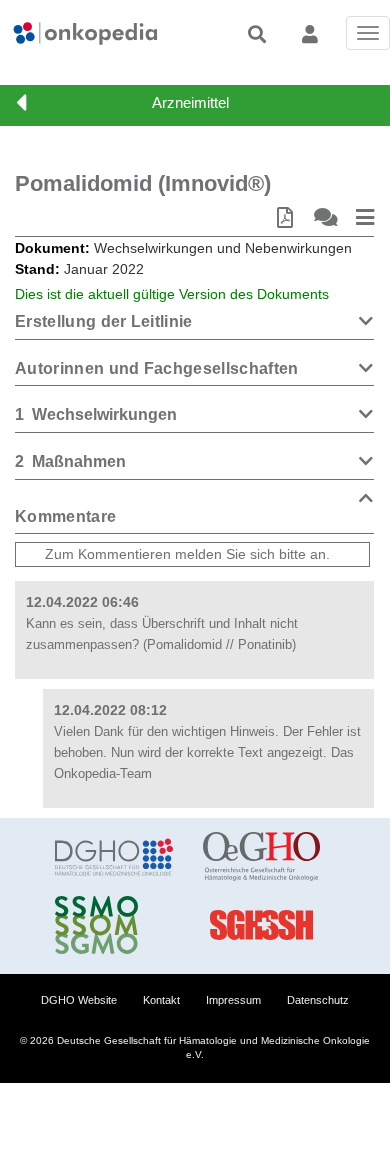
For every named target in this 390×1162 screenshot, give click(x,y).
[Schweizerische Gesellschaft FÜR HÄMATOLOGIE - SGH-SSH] (262, 925)
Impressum (233, 1000)
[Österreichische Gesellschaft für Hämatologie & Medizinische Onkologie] (262, 857)
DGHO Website (79, 1000)
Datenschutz (318, 1000)
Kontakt (161, 1000)
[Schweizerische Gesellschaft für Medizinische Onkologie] (114, 925)
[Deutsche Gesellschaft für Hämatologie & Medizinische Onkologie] (114, 857)
